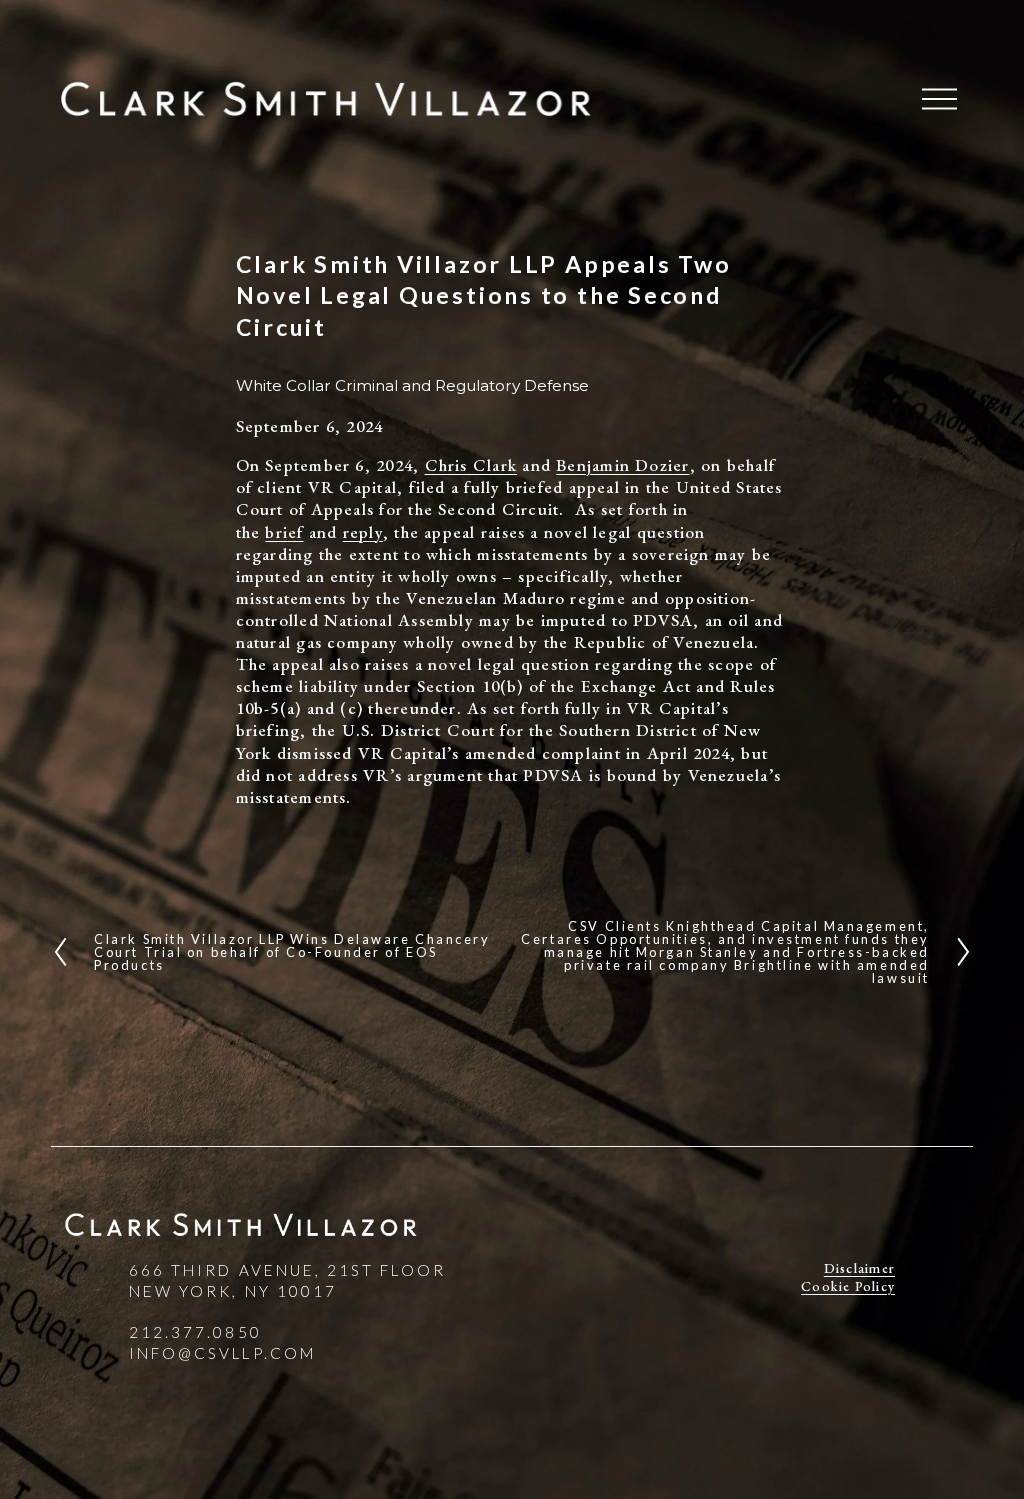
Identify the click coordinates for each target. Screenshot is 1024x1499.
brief (284, 532)
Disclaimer (859, 1268)
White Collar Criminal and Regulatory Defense (412, 385)
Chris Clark (471, 465)
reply (363, 532)
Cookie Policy (848, 1286)
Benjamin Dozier (622, 465)
